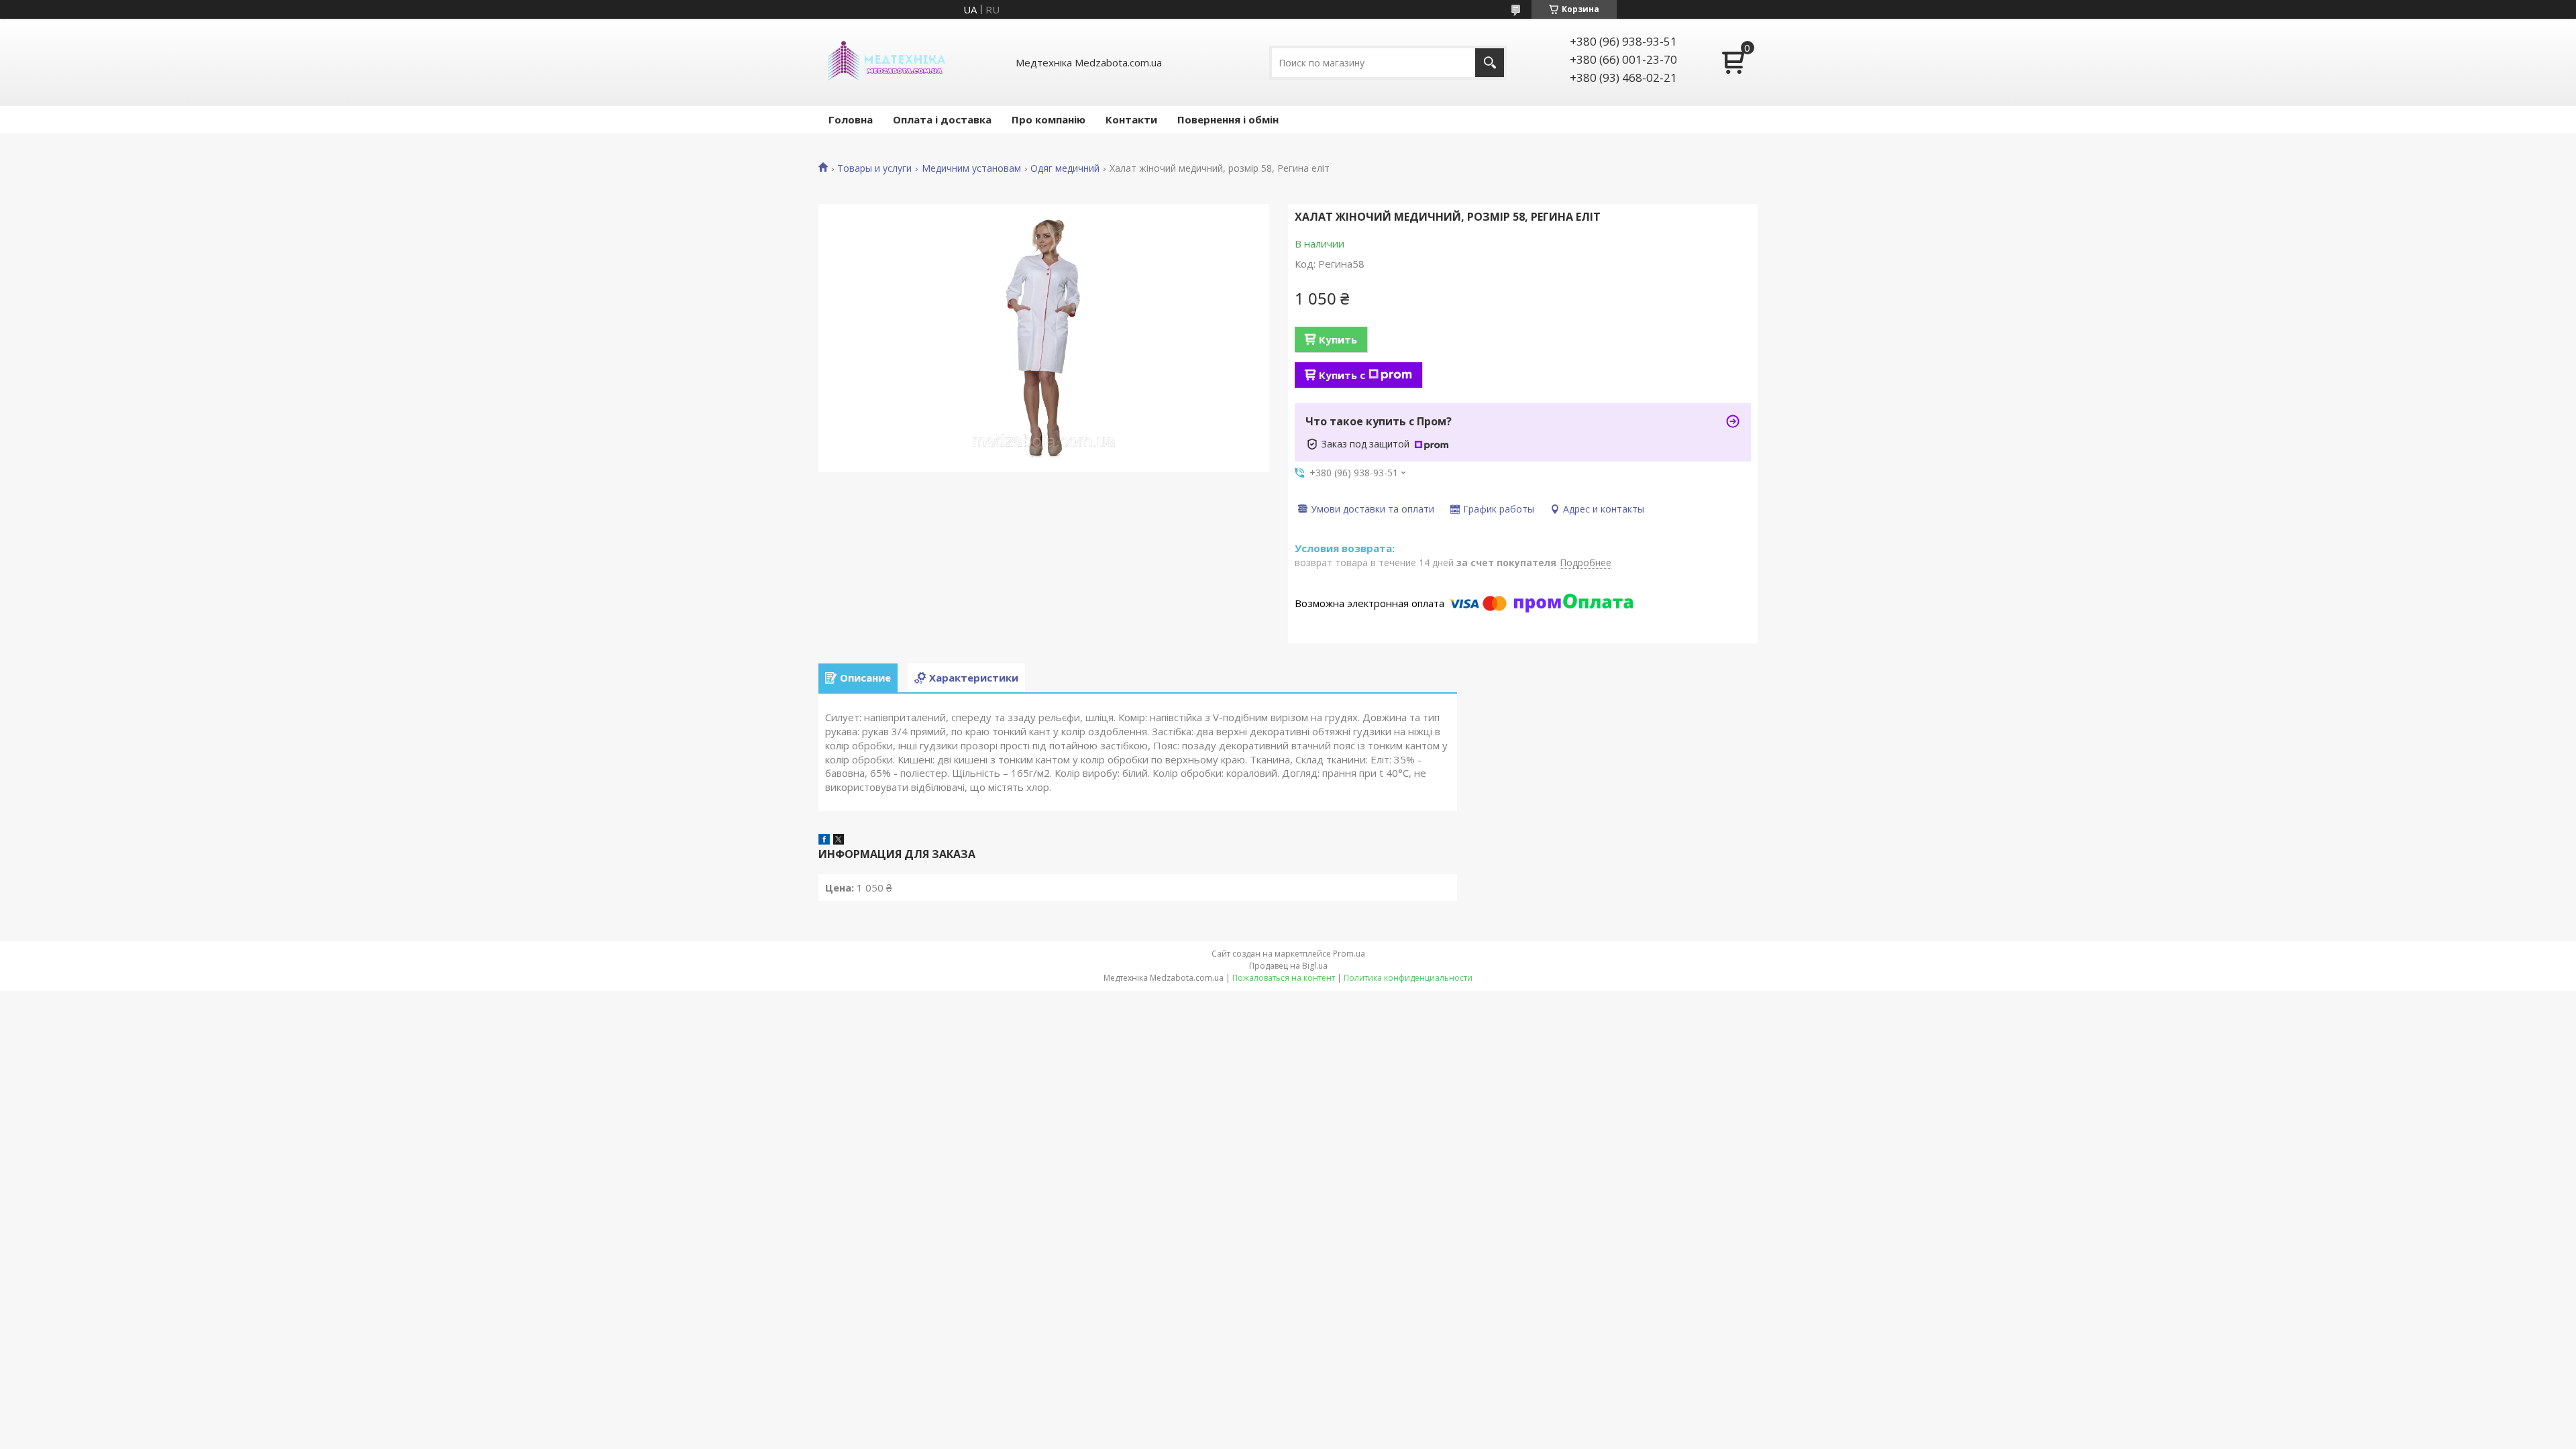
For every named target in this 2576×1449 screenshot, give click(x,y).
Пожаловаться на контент (1284, 978)
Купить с (1342, 375)
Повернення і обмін (1228, 119)
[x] (839, 841)
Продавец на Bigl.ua (1288, 966)
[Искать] (1490, 63)
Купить (1338, 339)
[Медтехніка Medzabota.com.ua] (885, 62)
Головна (851, 119)
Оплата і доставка (942, 119)
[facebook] (824, 841)
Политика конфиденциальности (1408, 978)
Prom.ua (1349, 954)
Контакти (1131, 119)
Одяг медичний (1065, 168)
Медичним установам (971, 168)
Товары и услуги (874, 168)
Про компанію (1049, 119)
